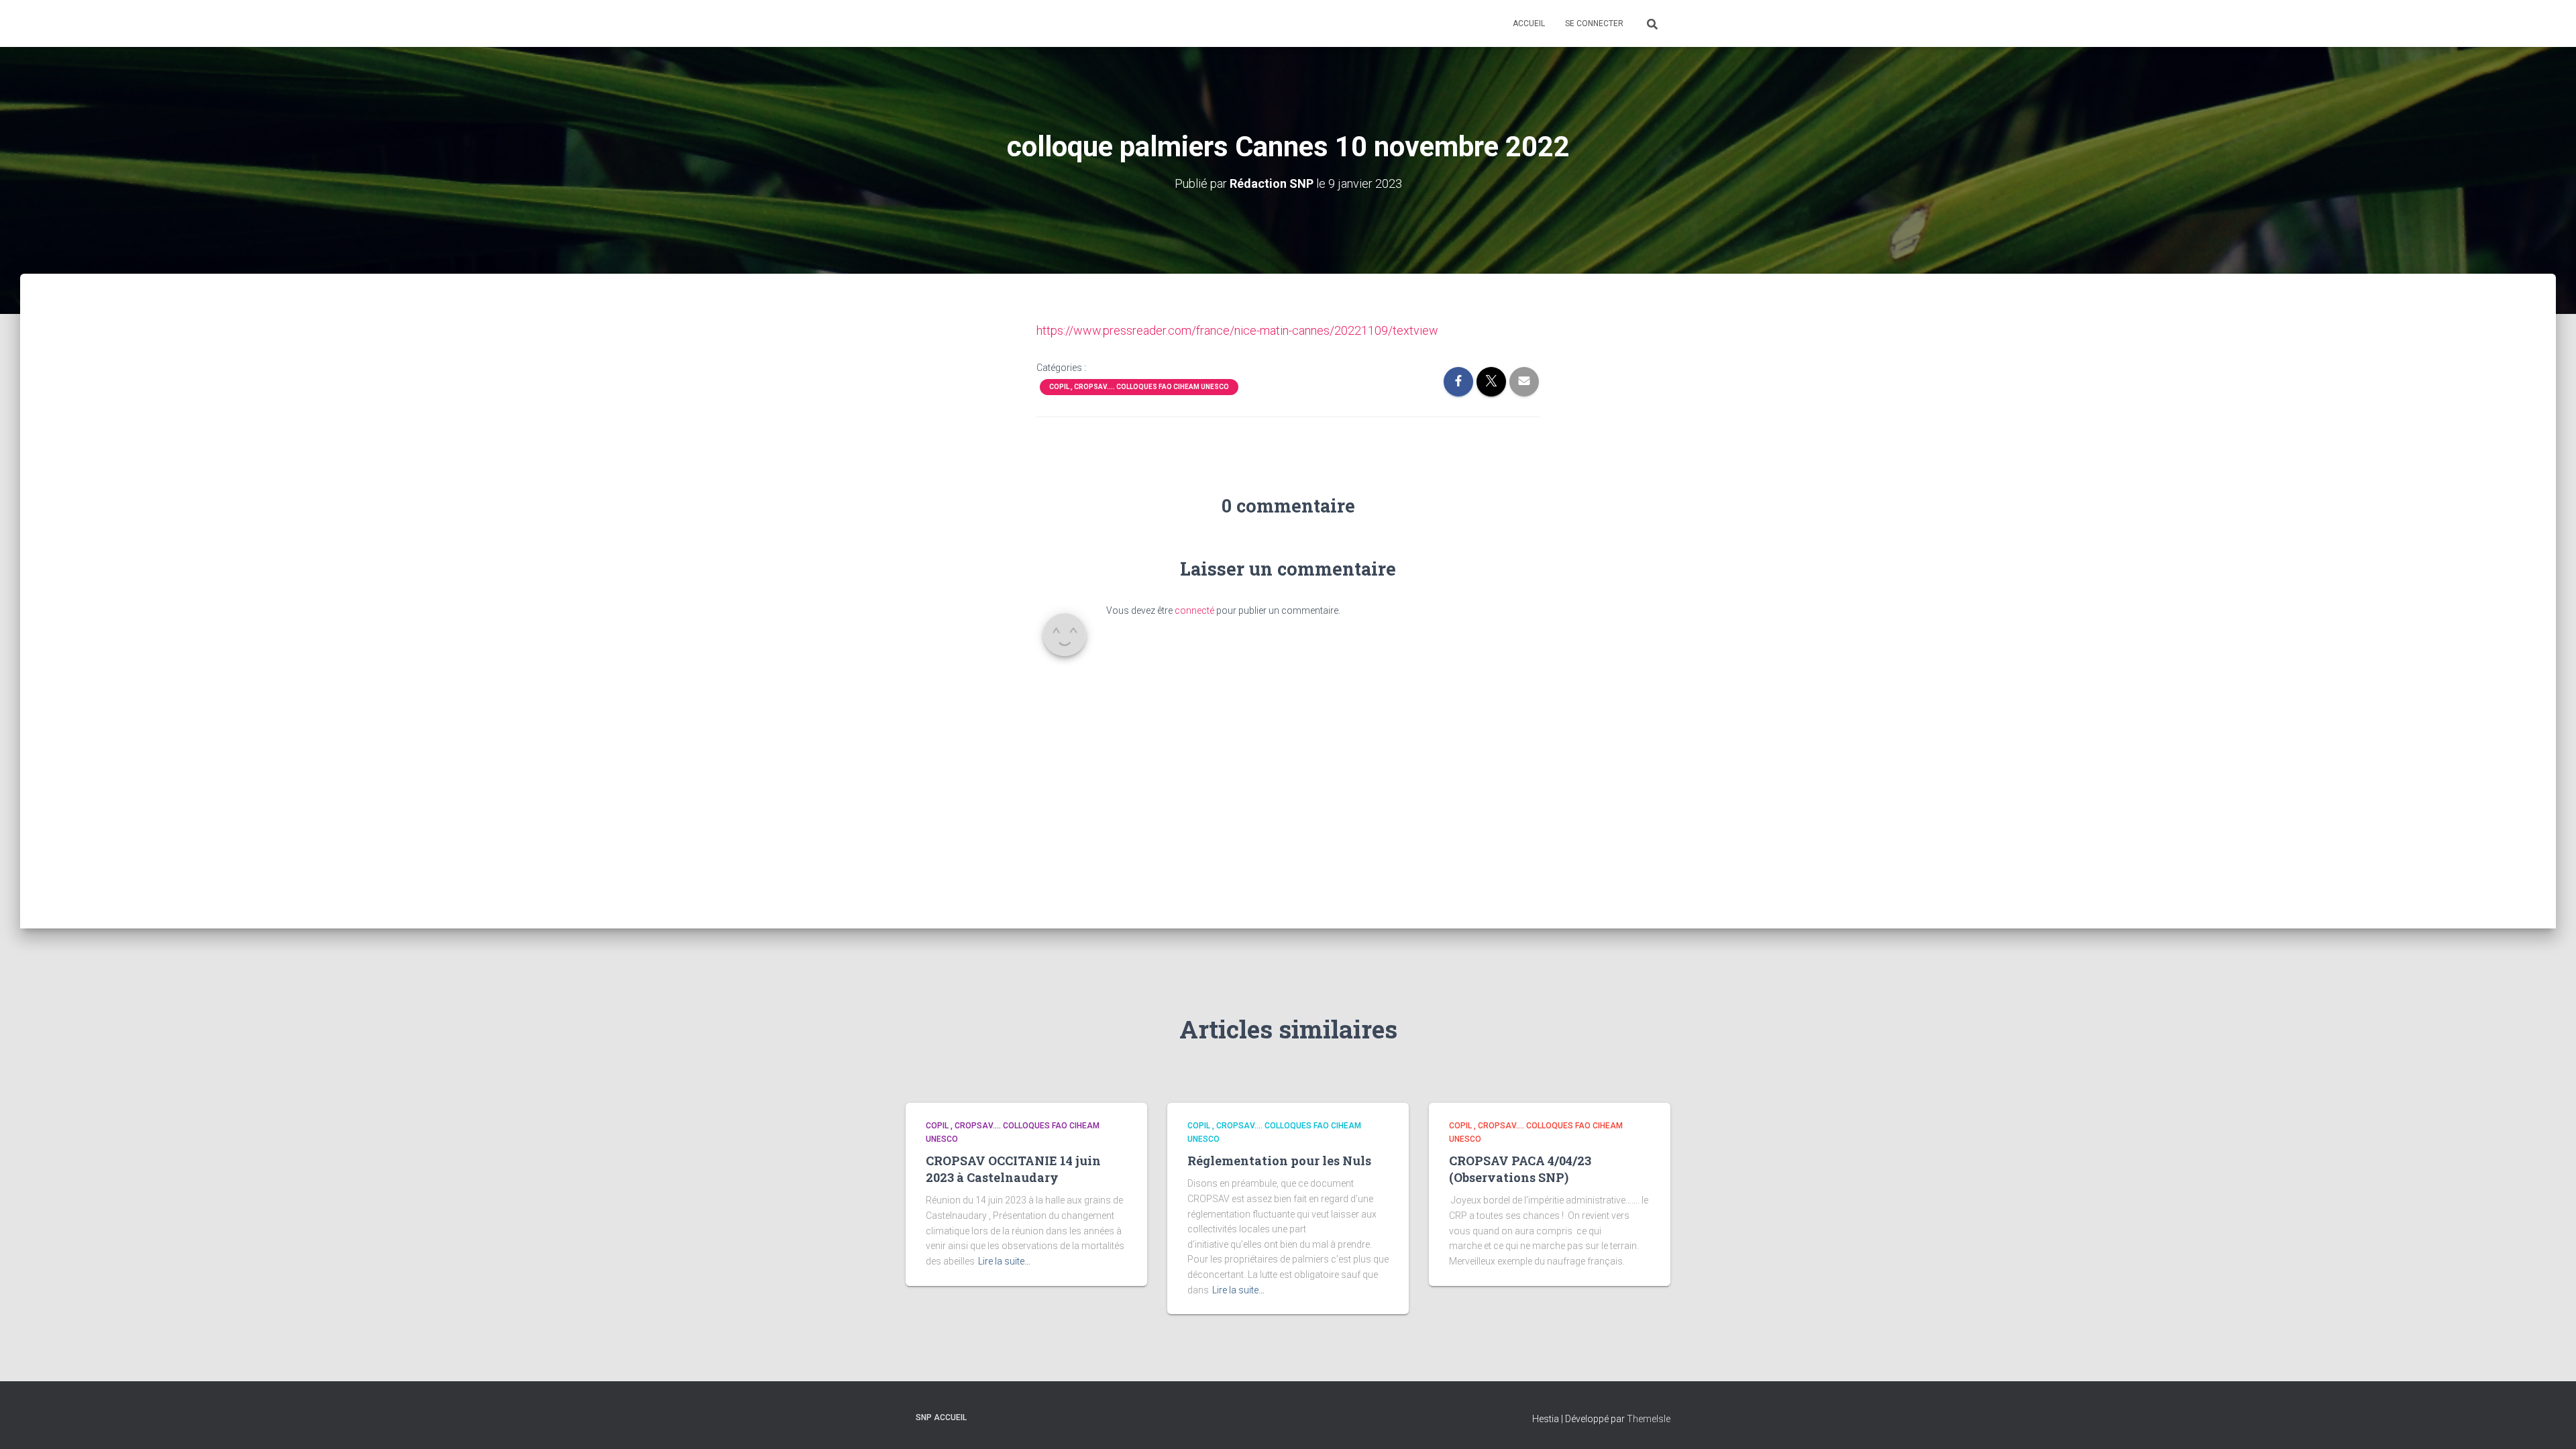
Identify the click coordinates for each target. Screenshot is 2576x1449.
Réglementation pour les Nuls (1279, 1161)
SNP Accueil (941, 1417)
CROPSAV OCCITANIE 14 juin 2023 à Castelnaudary (1013, 1169)
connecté (1194, 610)
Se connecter (1594, 23)
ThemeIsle (1649, 1419)
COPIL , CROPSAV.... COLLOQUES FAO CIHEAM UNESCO (1139, 387)
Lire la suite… (1004, 1261)
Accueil (1529, 23)
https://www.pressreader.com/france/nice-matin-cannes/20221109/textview (1237, 330)
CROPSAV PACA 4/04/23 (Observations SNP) (1520, 1169)
